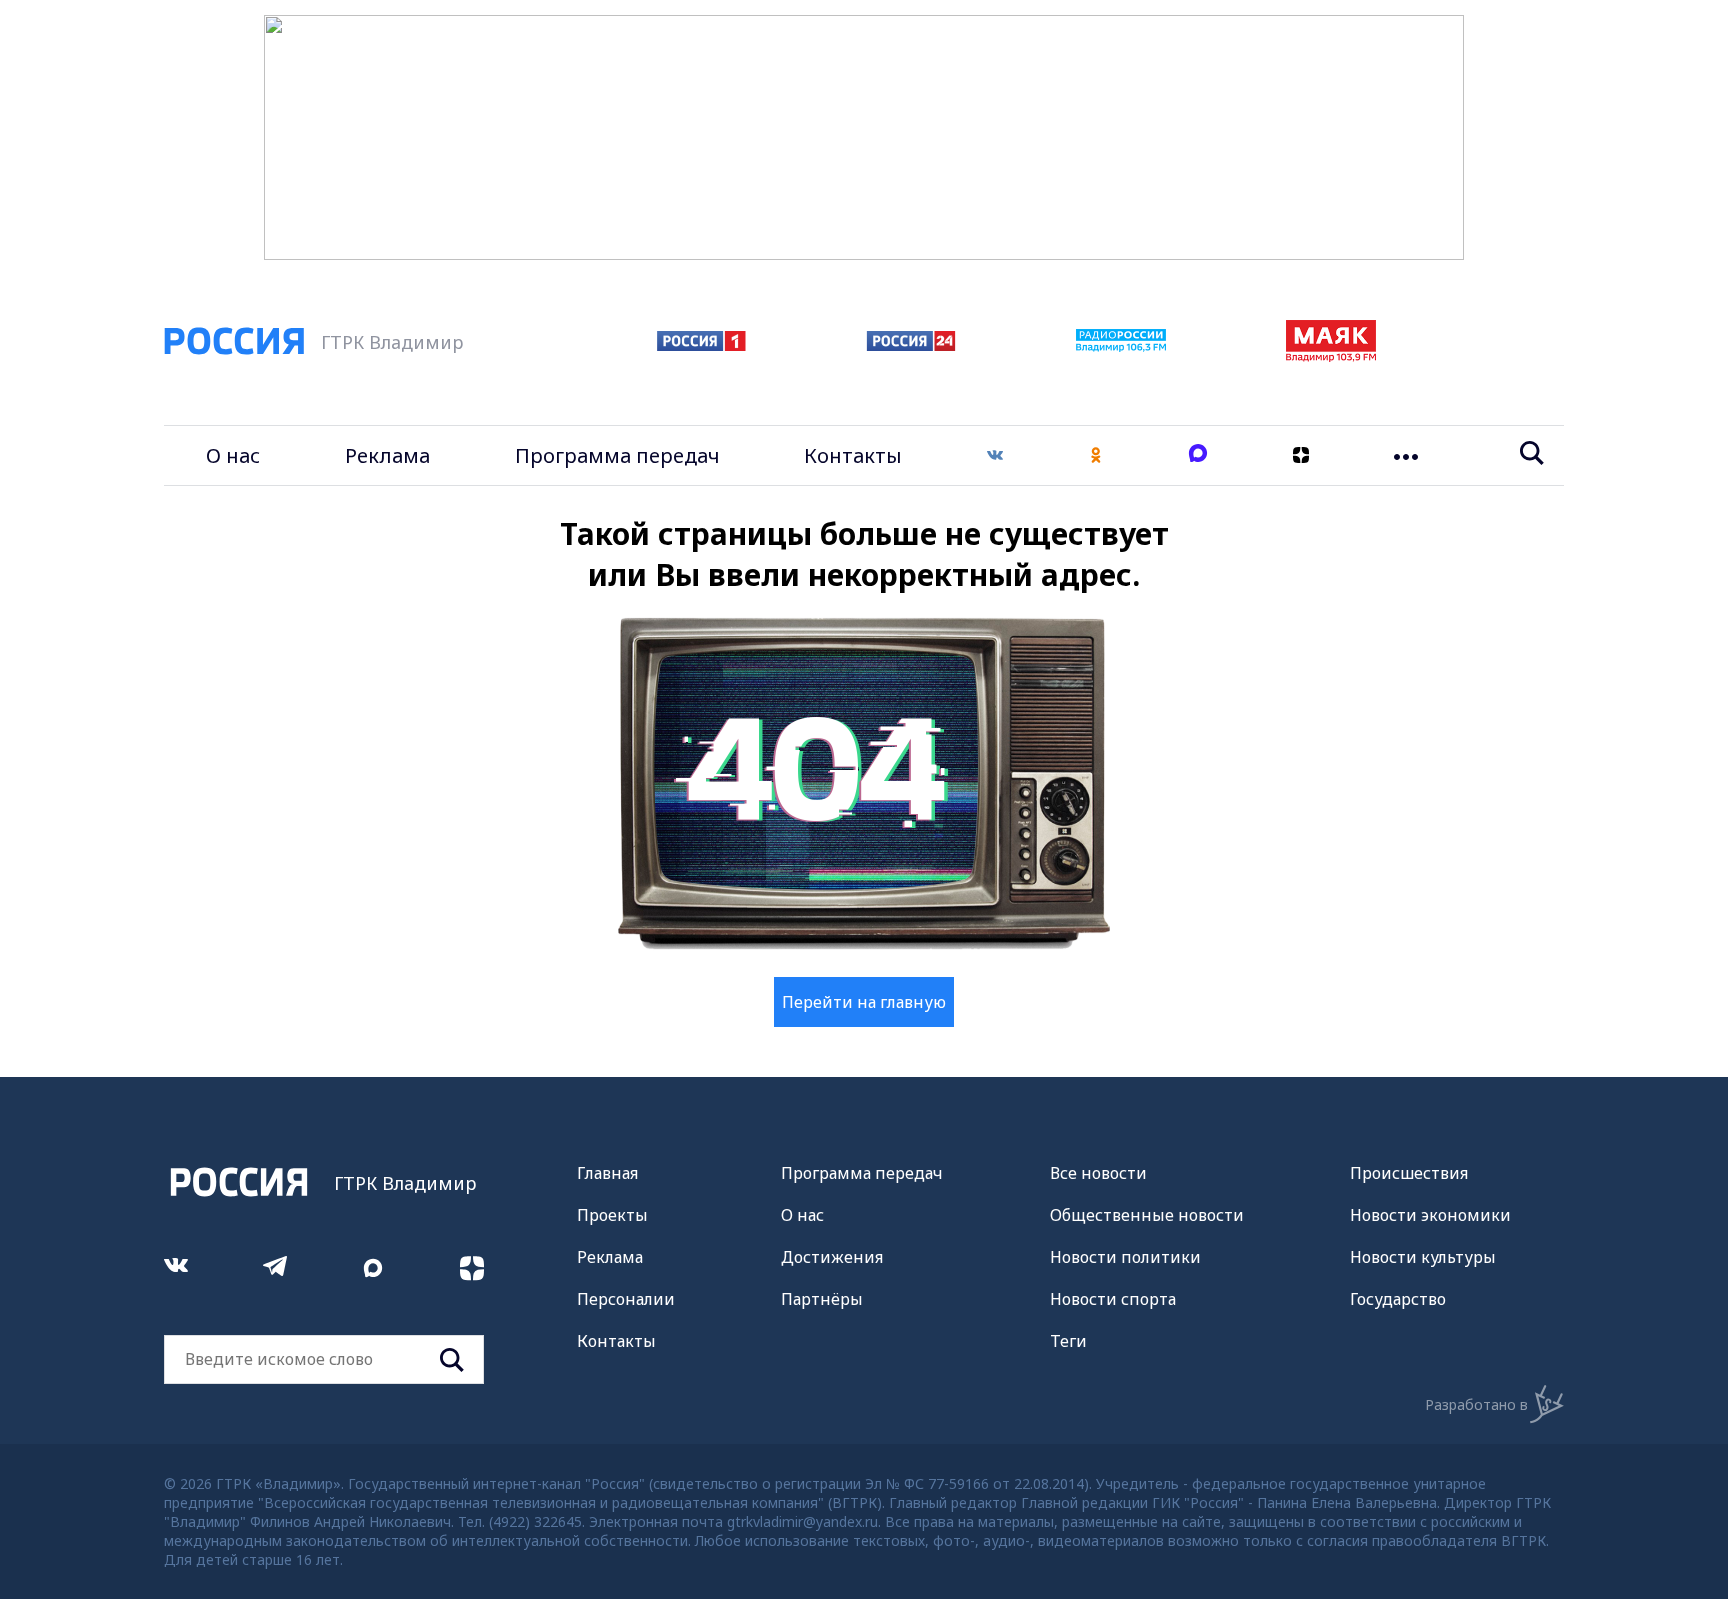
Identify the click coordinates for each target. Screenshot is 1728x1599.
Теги (1068, 1341)
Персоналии (626, 1299)
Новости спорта (1113, 1299)
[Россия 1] (701, 345)
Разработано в (1476, 1404)
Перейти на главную (864, 1002)
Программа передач (617, 455)
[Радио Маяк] (1331, 356)
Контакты (853, 455)
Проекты (612, 1215)
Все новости (1098, 1173)
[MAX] (1198, 455)
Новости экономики (1430, 1215)
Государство (1398, 1299)
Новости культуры (1423, 1257)
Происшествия (1409, 1173)
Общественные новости (1147, 1215)
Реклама (387, 455)
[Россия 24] (911, 345)
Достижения (832, 1257)
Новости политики (1125, 1257)
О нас (233, 455)
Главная (607, 1173)
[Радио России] (1121, 346)
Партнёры (822, 1299)
